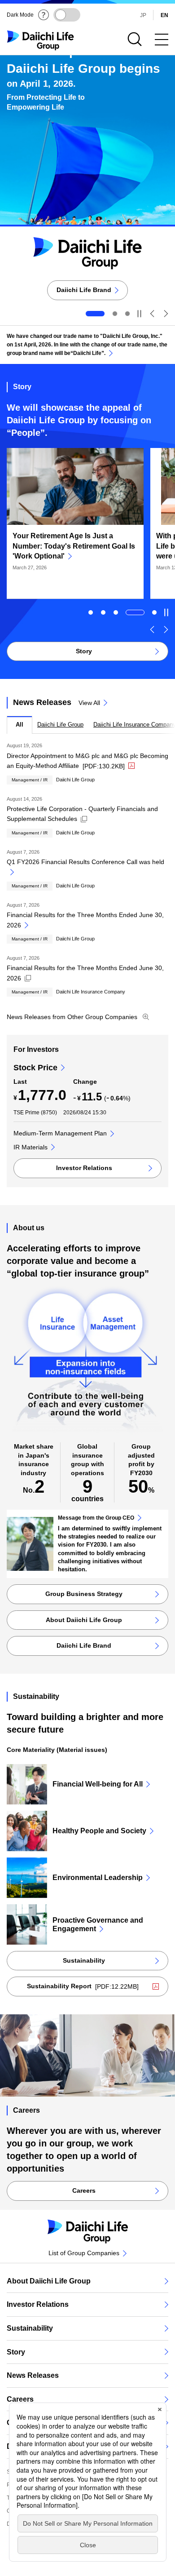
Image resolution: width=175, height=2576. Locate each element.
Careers (20, 2399)
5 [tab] (154, 612)
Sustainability (30, 2328)
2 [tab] (115, 314)
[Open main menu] (162, 40)
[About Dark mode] (44, 15)
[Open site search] (135, 40)
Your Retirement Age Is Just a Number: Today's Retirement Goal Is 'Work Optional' (74, 546)
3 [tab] (127, 314)
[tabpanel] (87, 865)
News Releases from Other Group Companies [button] (78, 1017)
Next (166, 314)
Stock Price (35, 1068)
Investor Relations (38, 2304)
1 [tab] (91, 612)
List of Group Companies (84, 2253)
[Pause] (139, 314)
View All (89, 703)
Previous (153, 314)
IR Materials (31, 1147)
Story (16, 2352)
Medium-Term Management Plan (60, 1133)
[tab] (20, 725)
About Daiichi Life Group (49, 2281)
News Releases (33, 2375)
